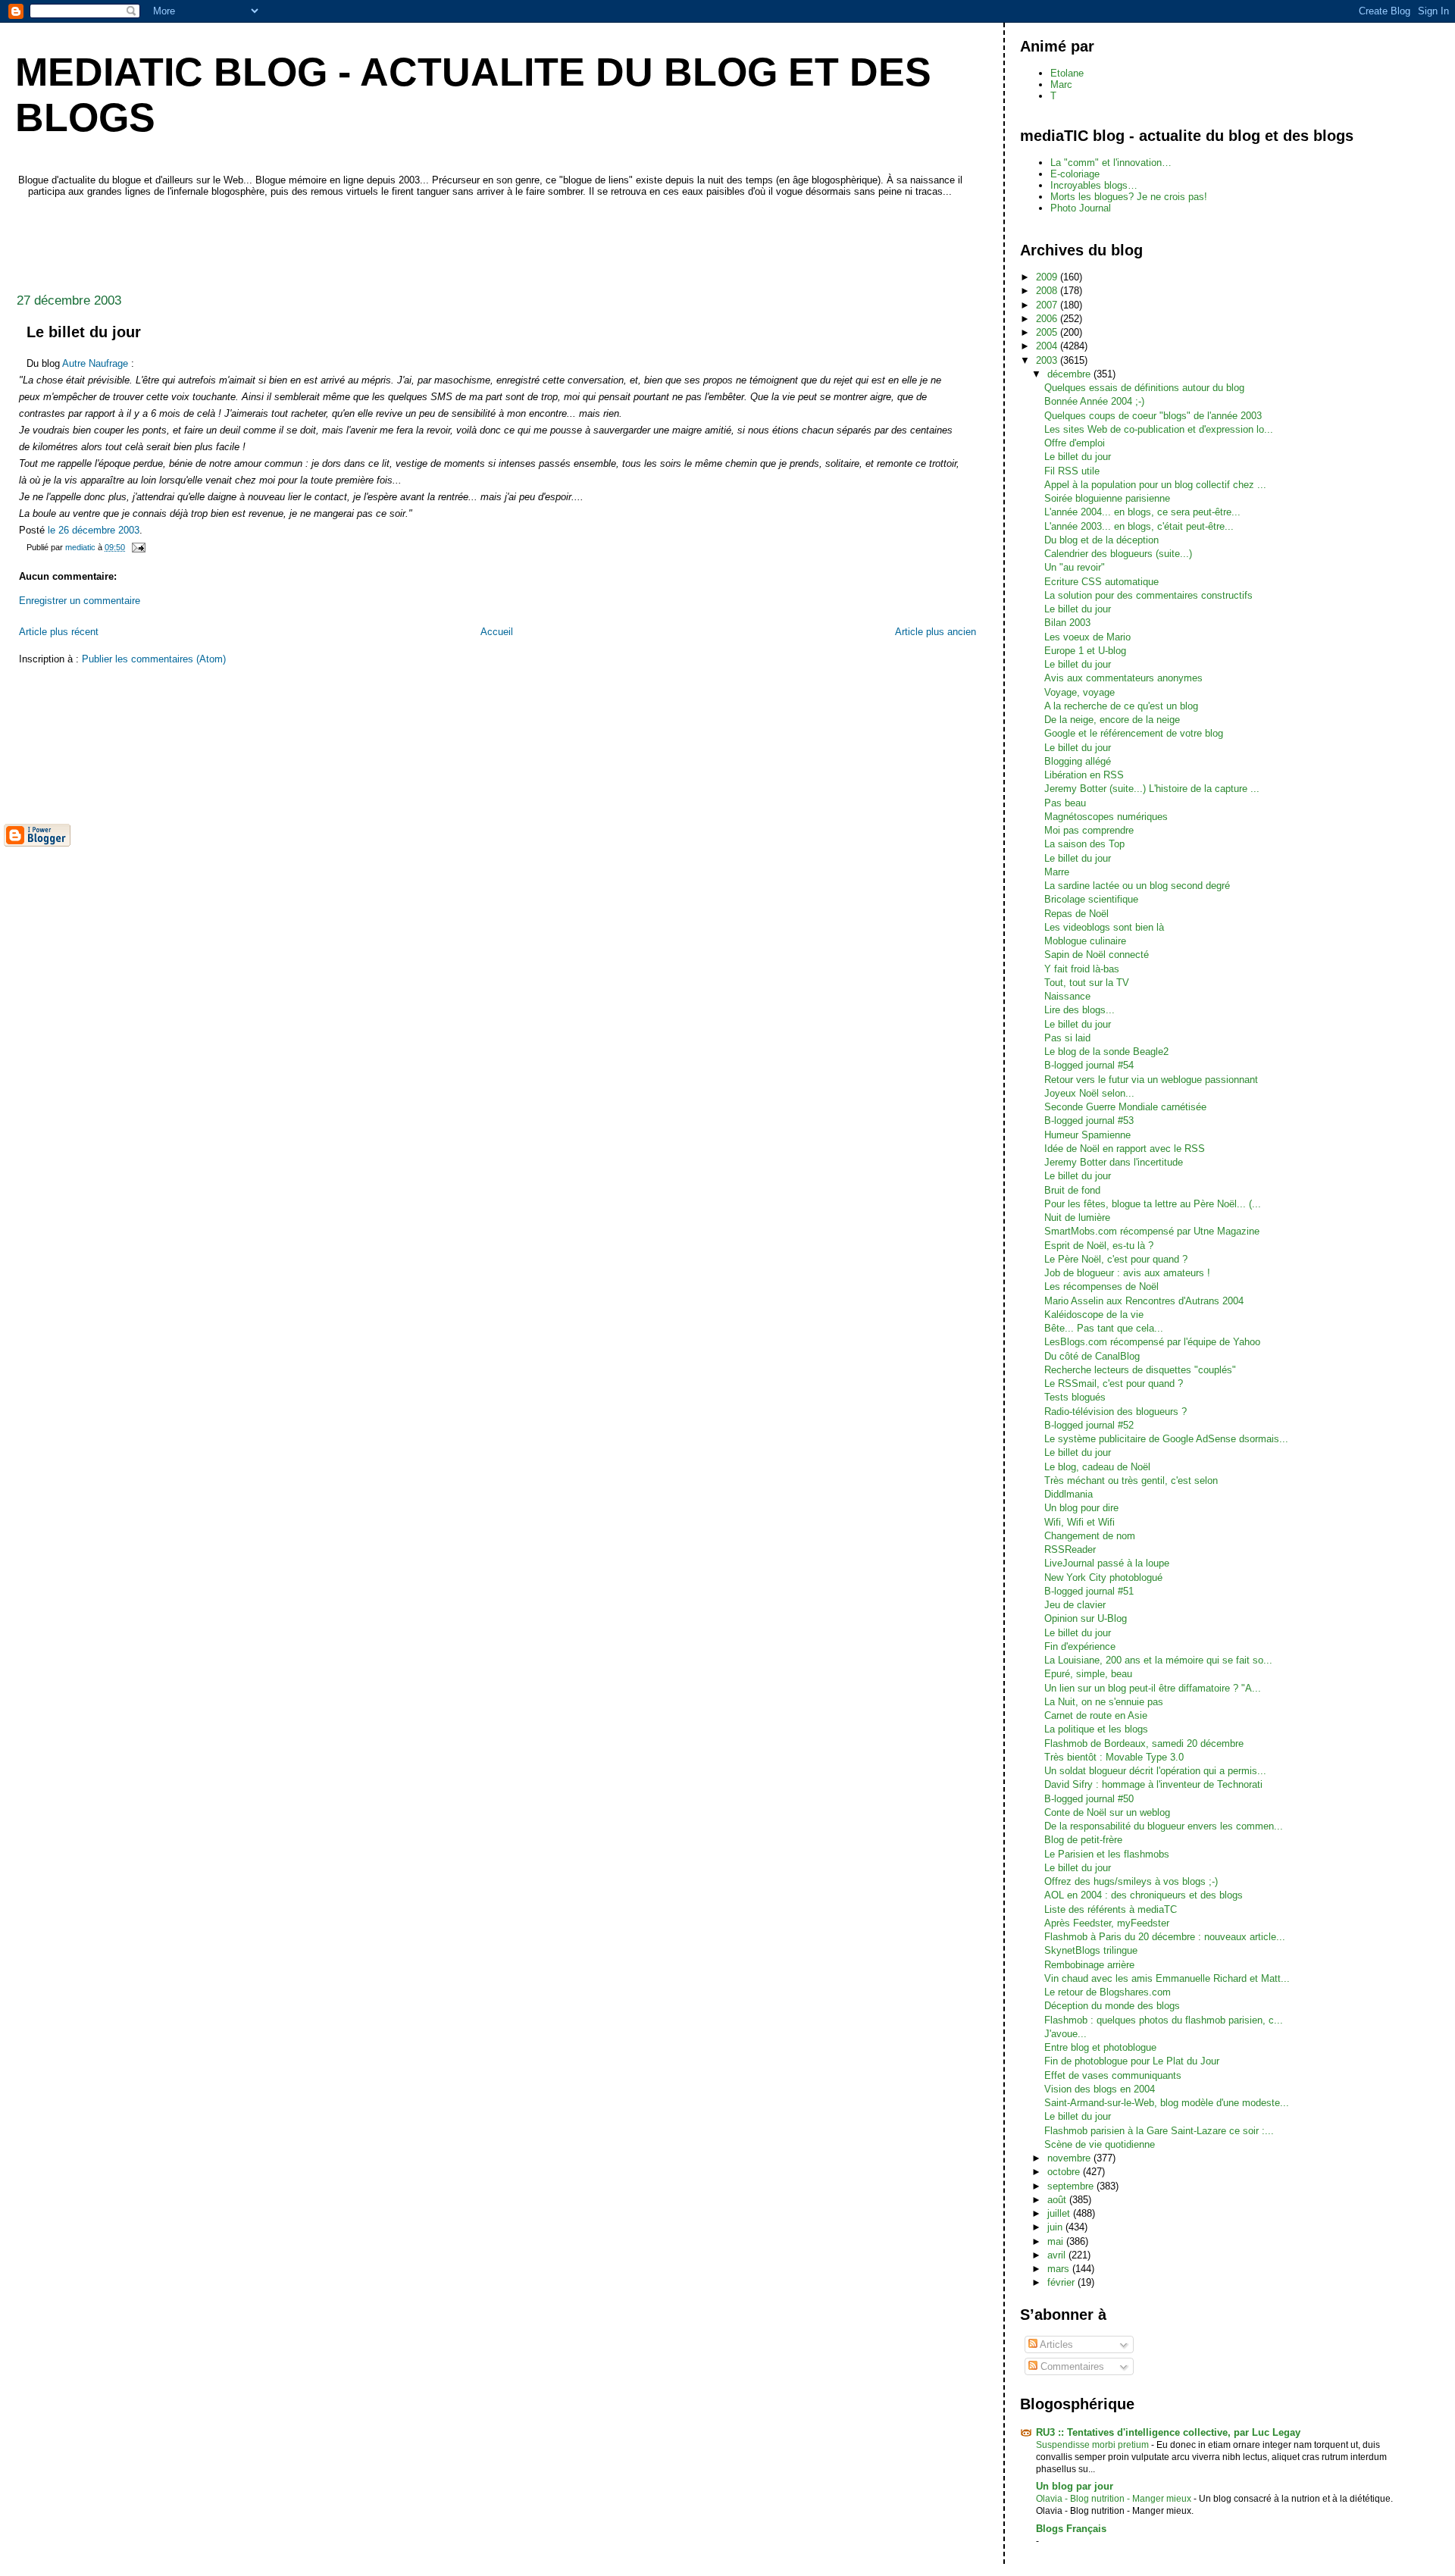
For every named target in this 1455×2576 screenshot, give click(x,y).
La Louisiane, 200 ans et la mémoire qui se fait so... (1158, 1660)
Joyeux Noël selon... (1089, 1093)
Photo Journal (1081, 208)
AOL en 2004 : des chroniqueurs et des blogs (1144, 1895)
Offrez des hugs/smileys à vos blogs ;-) (1131, 1881)
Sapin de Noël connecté (1097, 955)
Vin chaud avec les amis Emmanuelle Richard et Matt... (1167, 1978)
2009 (1048, 277)
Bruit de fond (1072, 1190)
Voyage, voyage (1080, 692)
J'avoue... (1065, 2034)
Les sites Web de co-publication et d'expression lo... (1159, 429)
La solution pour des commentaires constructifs (1148, 595)
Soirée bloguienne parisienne (1107, 498)
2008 (1048, 291)
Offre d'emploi (1075, 443)
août (1058, 2200)
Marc (1061, 85)
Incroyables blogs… (1094, 185)
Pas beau (1065, 803)
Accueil (497, 632)
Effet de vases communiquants (1113, 2075)
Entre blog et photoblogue (1100, 2047)
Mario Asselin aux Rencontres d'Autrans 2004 (1144, 1301)
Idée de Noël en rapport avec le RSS (1125, 1149)
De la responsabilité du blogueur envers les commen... (1164, 1826)
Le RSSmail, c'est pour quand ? (1114, 1383)
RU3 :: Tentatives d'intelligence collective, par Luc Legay (1168, 2432)
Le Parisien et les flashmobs (1107, 1854)
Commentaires (1071, 2366)
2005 (1048, 332)
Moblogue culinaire (1085, 941)
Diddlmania (1069, 1494)
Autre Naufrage (95, 363)
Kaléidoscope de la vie (1094, 1315)
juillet (1060, 2213)
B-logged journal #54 (1089, 1065)
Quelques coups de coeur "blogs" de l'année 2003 (1153, 416)
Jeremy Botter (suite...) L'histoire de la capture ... (1152, 789)
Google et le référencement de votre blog (1134, 733)
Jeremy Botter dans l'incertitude (1114, 1162)
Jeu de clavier (1075, 1605)
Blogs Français (1071, 2529)
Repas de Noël (1076, 914)
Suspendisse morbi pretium (1094, 2445)
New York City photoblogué (1103, 1578)
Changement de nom (1090, 1536)
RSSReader (1070, 1549)
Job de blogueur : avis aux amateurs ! (1127, 1273)
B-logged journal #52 (1089, 1425)
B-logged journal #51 (1089, 1591)
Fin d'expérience (1080, 1646)
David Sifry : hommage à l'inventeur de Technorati (1153, 1784)
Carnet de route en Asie (1096, 1715)
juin (1056, 2227)
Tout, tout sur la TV (1087, 983)
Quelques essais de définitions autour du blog (1144, 388)
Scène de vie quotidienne (1100, 2144)
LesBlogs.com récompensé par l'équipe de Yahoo (1152, 1342)
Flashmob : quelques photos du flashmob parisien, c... (1164, 2020)
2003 (1048, 360)
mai (1057, 2241)
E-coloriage (1075, 174)
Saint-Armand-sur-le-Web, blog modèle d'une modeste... (1167, 2103)
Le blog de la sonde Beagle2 (1106, 1052)
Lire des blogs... (1080, 1010)
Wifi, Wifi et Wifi (1080, 1522)
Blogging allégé (1078, 761)
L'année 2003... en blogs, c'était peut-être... (1139, 526)
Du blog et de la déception (1101, 540)
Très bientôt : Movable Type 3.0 (1114, 1757)
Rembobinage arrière (1089, 1965)
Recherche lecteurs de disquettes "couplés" (1140, 1370)
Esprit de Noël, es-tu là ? (1099, 1246)
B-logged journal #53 (1089, 1121)
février (1062, 2282)
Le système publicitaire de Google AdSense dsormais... (1166, 1439)
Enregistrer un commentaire (80, 601)
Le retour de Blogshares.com (1108, 1992)
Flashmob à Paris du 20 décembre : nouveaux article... (1165, 1937)
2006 (1048, 319)
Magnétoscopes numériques (1106, 817)
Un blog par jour (1075, 2486)
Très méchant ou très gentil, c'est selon (1131, 1480)
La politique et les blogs (1096, 1729)
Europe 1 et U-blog (1085, 651)
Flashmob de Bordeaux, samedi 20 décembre (1144, 1743)
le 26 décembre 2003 (94, 530)
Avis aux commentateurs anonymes (1123, 678)
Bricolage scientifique (1091, 899)
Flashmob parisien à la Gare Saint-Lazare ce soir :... (1159, 2131)
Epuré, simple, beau (1088, 1674)
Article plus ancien (936, 632)
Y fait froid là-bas (1082, 969)
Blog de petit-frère (1083, 1840)
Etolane (1067, 73)
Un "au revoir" (1075, 567)
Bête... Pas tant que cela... (1104, 1328)
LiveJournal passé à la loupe (1107, 1563)
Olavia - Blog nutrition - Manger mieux (1115, 2499)
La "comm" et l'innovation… (1111, 163)
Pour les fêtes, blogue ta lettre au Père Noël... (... (1153, 1204)
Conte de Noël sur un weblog (1107, 1812)
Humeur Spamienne (1087, 1135)
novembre (1070, 2158)
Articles (1055, 2344)
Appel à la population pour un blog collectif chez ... (1155, 485)
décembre (1070, 374)
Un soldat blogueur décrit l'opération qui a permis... (1155, 1771)
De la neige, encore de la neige (1112, 720)
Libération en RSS (1084, 775)
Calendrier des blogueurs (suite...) (1118, 554)
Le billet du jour (1078, 457)
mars (1060, 2269)
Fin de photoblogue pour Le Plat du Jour (1132, 2061)
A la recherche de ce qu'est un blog (1121, 706)
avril (1058, 2255)
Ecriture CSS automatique (1101, 582)
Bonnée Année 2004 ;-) (1094, 401)
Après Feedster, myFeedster (1107, 1923)
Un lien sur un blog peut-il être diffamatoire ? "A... (1153, 1688)
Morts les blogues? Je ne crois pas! (1129, 197)
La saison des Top (1084, 844)
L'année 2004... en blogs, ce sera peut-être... (1142, 512)
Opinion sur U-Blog (1086, 1618)
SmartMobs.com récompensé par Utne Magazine (1152, 1231)
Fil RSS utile (1072, 471)
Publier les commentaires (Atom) (154, 659)
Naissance (1067, 996)
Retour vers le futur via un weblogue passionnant (1151, 1080)
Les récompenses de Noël (1101, 1286)
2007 (1048, 305)
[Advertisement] (280, 241)
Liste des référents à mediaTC (1111, 1909)
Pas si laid (1067, 1038)
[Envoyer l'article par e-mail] (138, 547)
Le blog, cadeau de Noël (1097, 1467)
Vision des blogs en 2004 (1100, 2089)
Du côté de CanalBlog (1092, 1356)
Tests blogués (1075, 1397)
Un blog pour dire (1081, 1508)
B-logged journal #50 (1089, 1799)
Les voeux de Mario (1087, 637)
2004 (1048, 346)
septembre (1072, 2186)
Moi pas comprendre (1089, 830)
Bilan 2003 (1067, 623)
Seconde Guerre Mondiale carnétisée (1125, 1107)
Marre (1057, 872)
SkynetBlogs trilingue (1091, 1950)
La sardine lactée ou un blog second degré (1137, 886)
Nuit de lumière (1077, 1218)
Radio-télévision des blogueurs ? (1115, 1412)
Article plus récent (59, 632)
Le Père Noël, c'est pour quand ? (1116, 1259)
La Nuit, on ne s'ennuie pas (1104, 1702)
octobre (1065, 2172)
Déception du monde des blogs (1112, 2006)
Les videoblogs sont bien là (1104, 927)
